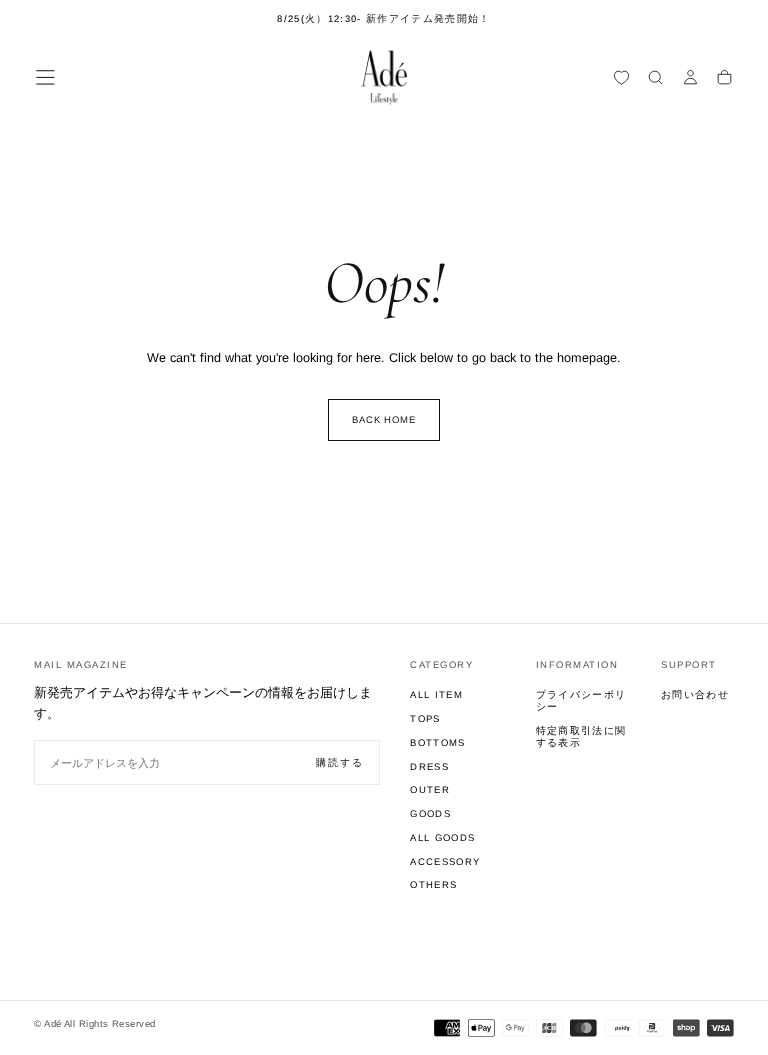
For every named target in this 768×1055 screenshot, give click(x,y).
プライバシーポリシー (581, 700)
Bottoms (437, 742)
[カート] (724, 79)
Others (433, 884)
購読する (340, 762)
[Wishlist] (621, 79)
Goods (430, 813)
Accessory (445, 861)
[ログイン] (690, 79)
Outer (430, 789)
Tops (425, 718)
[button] (45, 77)
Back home (384, 419)
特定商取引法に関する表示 (581, 736)
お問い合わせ (695, 694)
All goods (442, 837)
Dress (429, 766)
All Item (436, 694)
